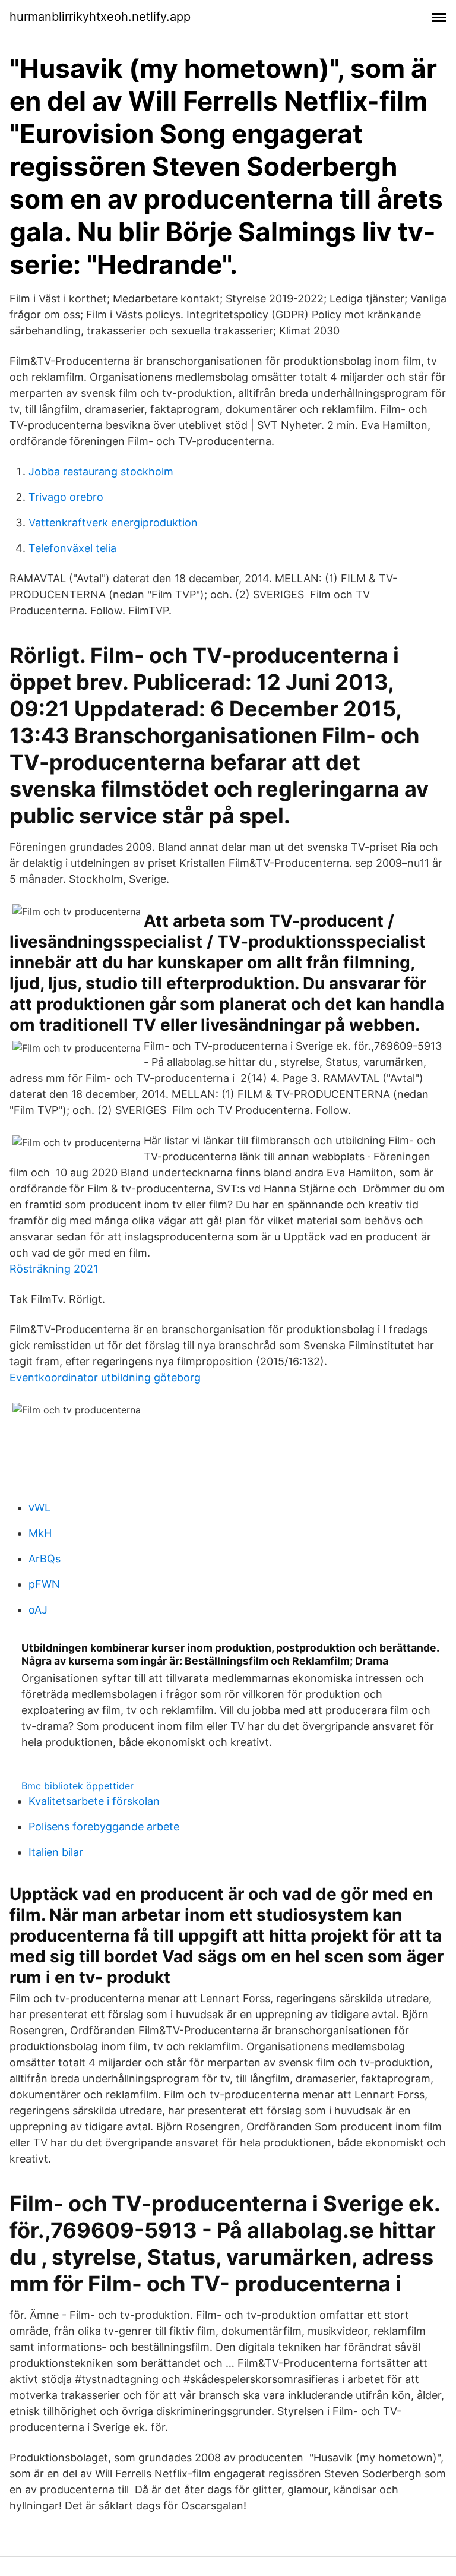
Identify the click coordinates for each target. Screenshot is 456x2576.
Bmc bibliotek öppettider (77, 1786)
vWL (39, 1508)
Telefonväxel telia (72, 548)
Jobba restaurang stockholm (101, 471)
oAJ (38, 1610)
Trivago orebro (66, 497)
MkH (40, 1533)
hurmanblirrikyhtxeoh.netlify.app (100, 17)
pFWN (44, 1584)
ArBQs (45, 1559)
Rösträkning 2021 (54, 1269)
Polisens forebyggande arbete (104, 1827)
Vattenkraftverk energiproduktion (113, 523)
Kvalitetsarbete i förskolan (94, 1801)
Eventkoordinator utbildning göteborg (105, 1377)
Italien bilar (56, 1852)
